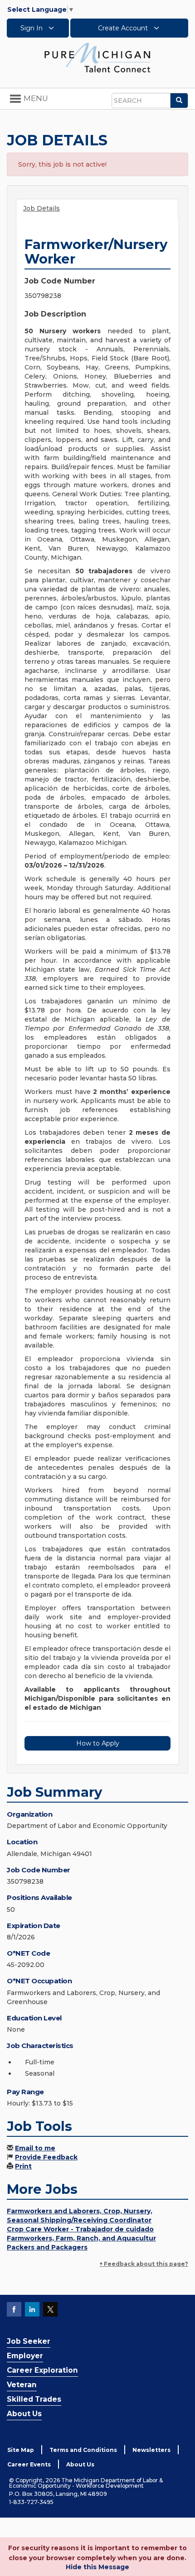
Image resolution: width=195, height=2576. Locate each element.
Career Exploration (42, 2370)
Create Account (124, 28)
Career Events (29, 2464)
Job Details (41, 208)
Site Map (21, 2450)
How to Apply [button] (98, 1743)
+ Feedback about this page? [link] (144, 2264)
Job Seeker (29, 2341)
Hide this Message (97, 2567)
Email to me (35, 2148)
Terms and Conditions (83, 2450)
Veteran (22, 2385)
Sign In (32, 28)
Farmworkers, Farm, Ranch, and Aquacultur (81, 2238)
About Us (24, 2414)
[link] (97, 57)
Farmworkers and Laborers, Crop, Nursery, (80, 2211)
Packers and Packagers (47, 2247)
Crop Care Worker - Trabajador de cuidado (80, 2229)
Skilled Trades (34, 2399)
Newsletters (151, 2450)
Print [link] (23, 2166)
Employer (25, 2356)
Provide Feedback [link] (46, 2157)
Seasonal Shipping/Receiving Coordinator (79, 2220)
